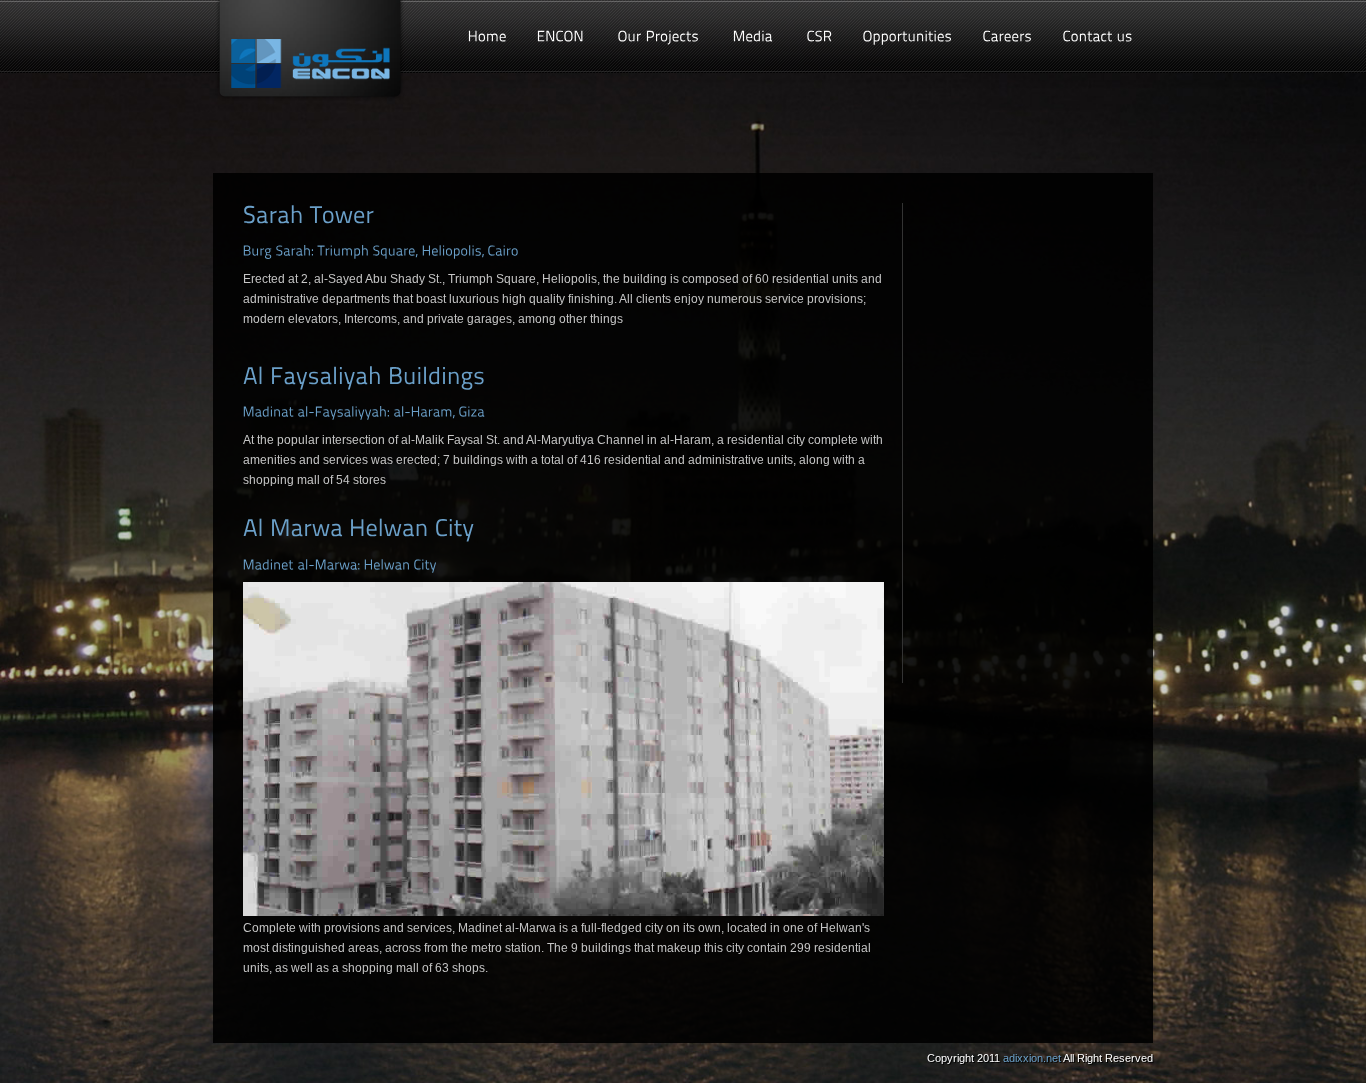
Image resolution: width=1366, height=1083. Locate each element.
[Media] (755, 36)
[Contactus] (1098, 36)
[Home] (487, 36)
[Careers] (1008, 36)
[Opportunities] (908, 36)
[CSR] (820, 36)
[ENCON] (562, 36)
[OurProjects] (660, 36)
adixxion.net (1032, 1058)
